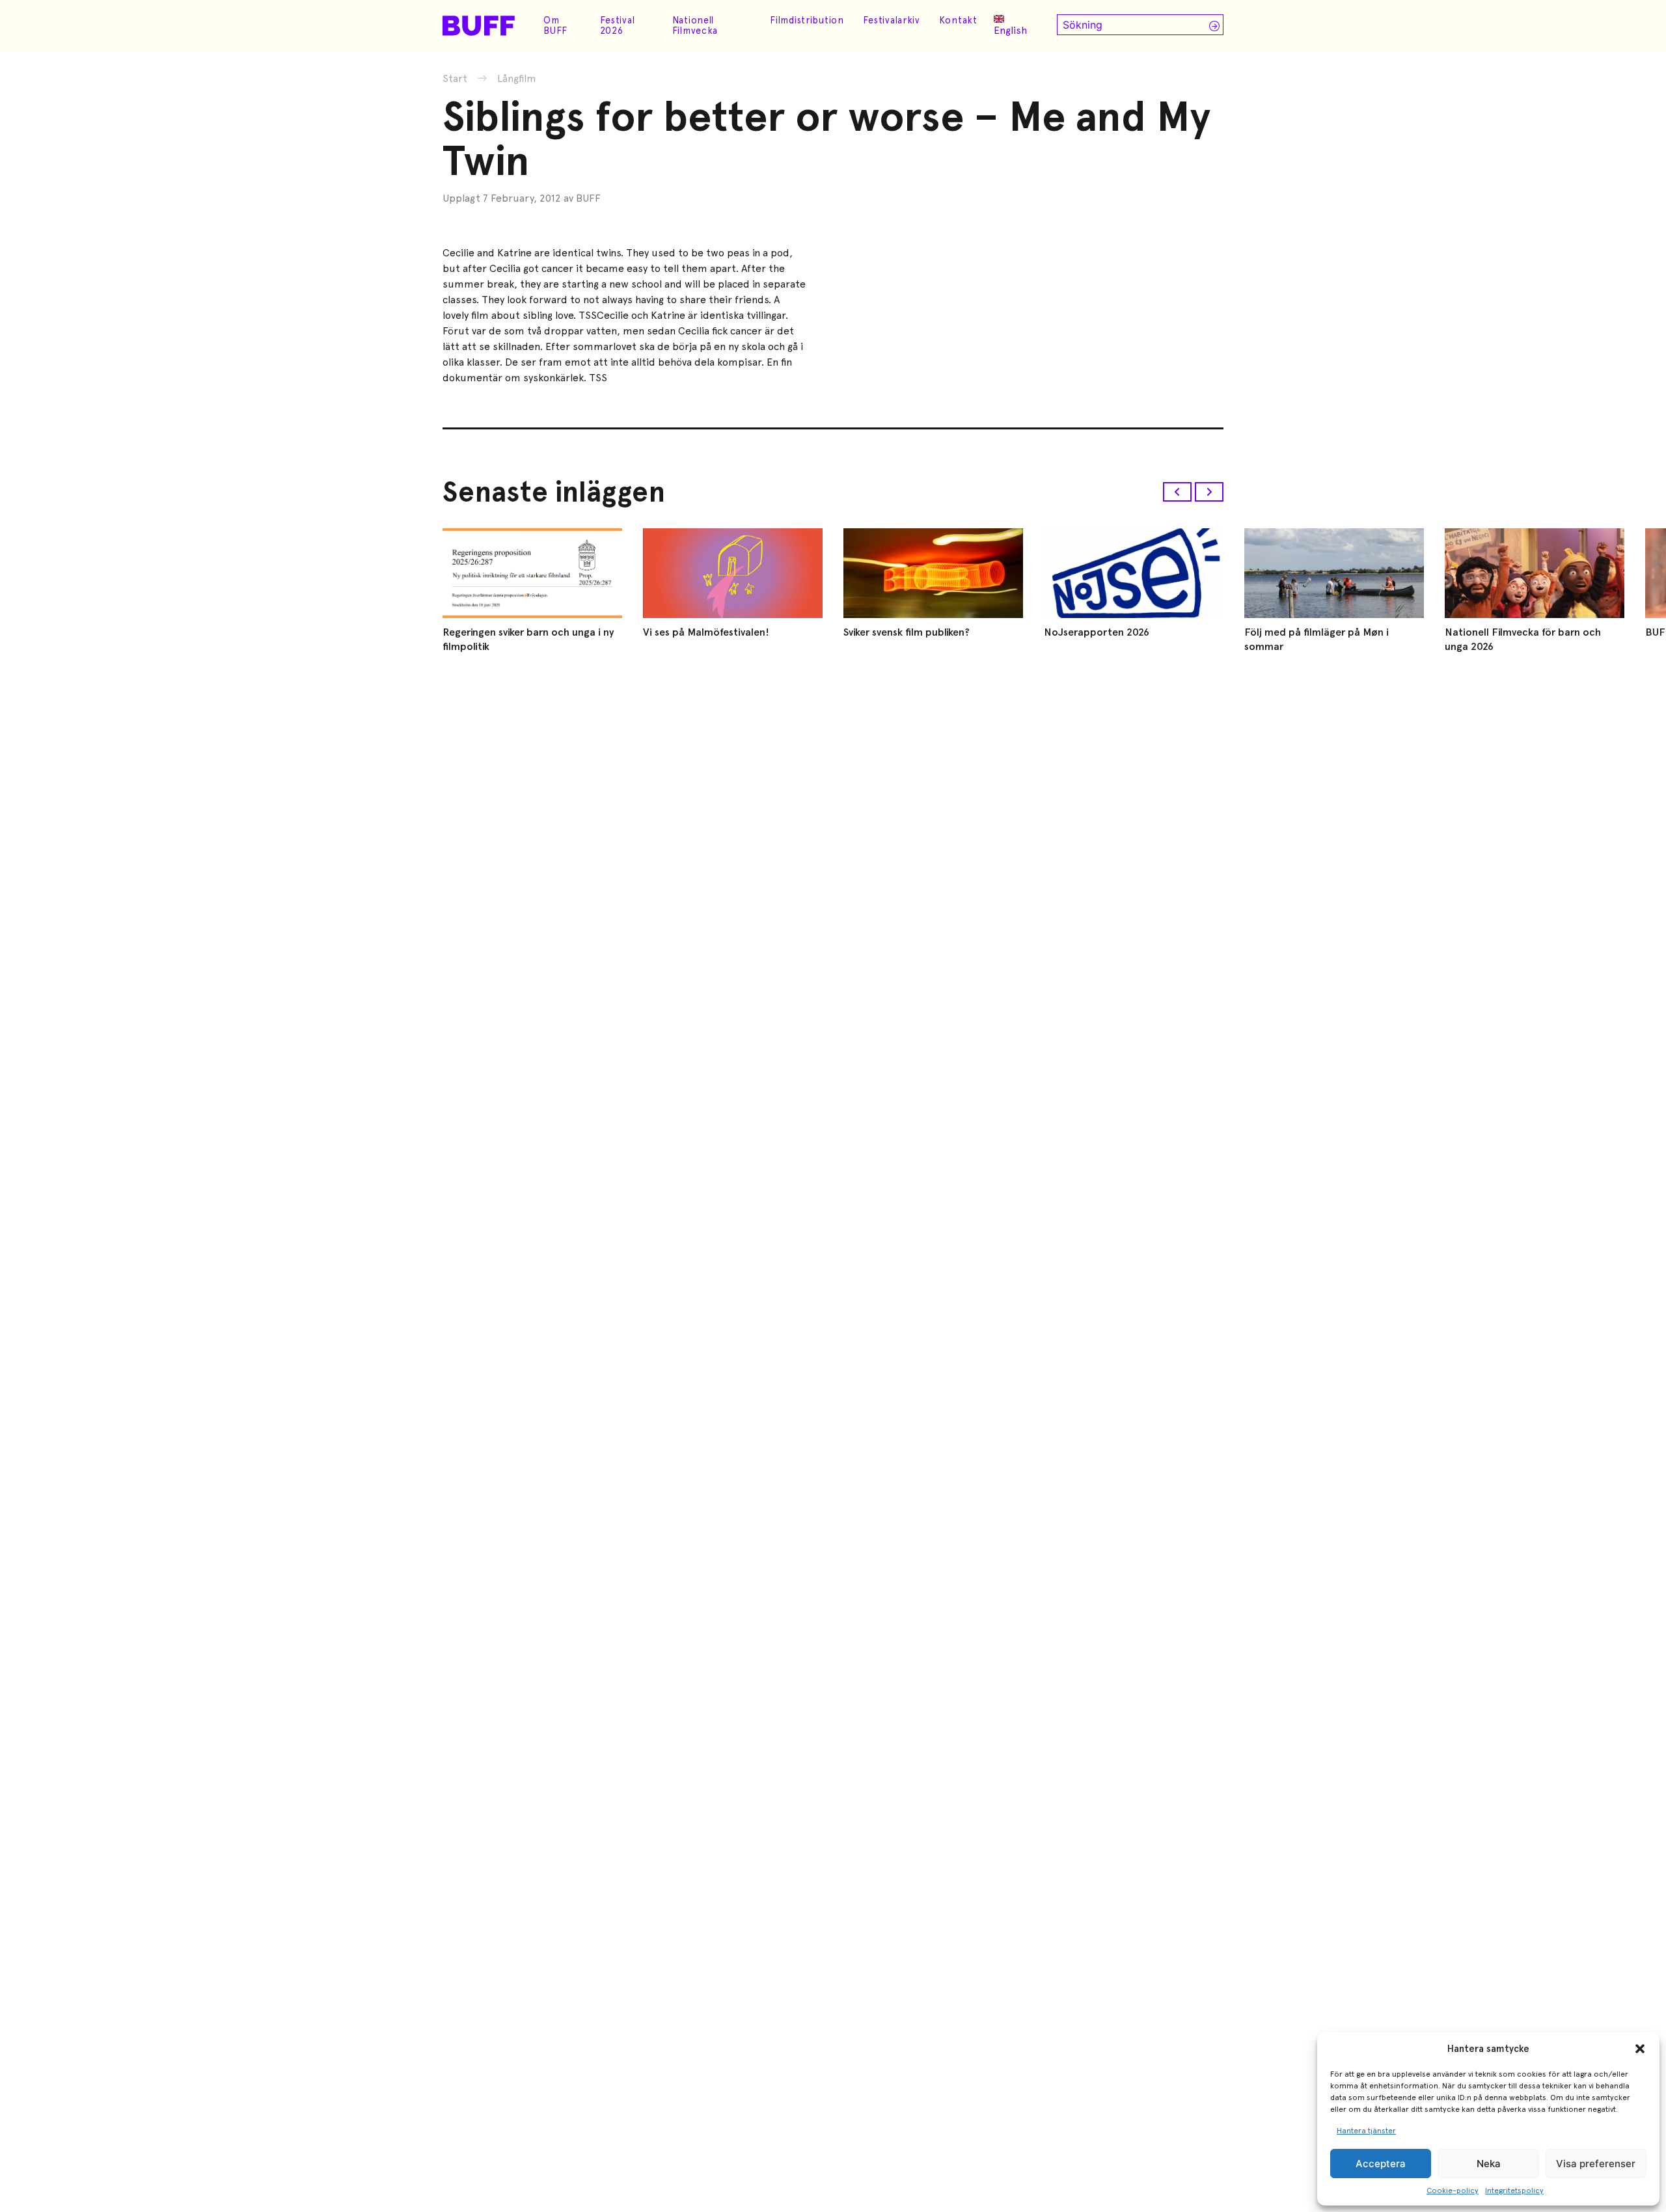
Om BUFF (555, 25)
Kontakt (958, 20)
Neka (1489, 2164)
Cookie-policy (1453, 2191)
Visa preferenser (1596, 2164)
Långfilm (517, 79)
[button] (1640, 2049)
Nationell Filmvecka (695, 25)
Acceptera (1381, 2164)
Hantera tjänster (1366, 2131)
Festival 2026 (618, 25)
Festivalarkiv (892, 20)
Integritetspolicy (1514, 2191)
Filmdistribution (807, 20)
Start (455, 78)
